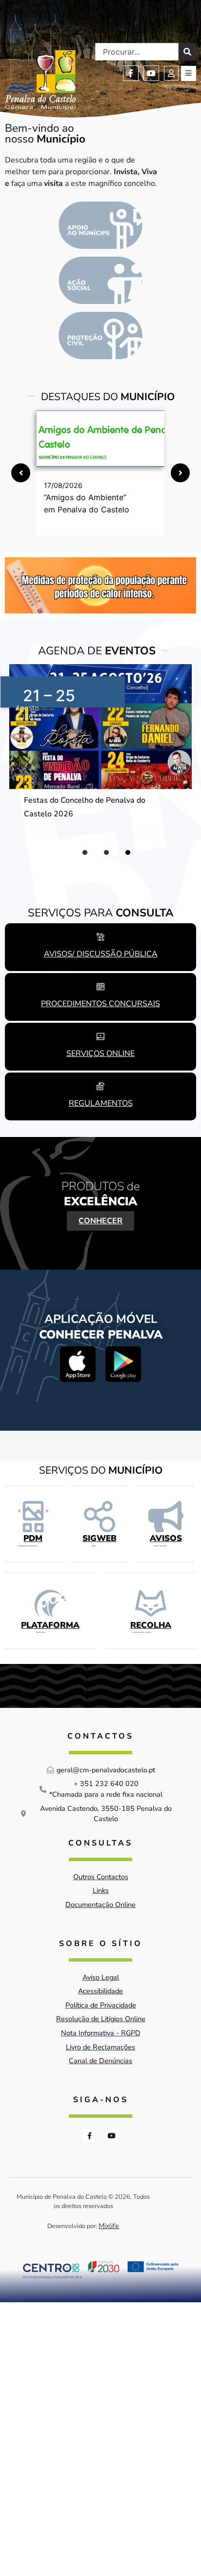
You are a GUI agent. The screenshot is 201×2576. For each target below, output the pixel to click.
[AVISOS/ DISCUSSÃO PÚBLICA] (100, 937)
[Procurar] (187, 52)
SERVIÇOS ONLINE (100, 1054)
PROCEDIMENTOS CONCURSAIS (100, 1004)
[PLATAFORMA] (50, 1603)
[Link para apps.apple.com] (78, 1364)
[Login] (171, 73)
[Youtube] (151, 73)
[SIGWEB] (100, 1517)
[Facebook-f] (131, 73)
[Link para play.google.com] (123, 1364)
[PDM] (33, 1517)
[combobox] (137, 52)
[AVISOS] (166, 1517)
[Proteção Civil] (100, 335)
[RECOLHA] (151, 1603)
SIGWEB (100, 1538)
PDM (33, 1538)
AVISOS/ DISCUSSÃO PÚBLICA (101, 954)
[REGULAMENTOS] (100, 1086)
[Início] (40, 62)
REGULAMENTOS (101, 1103)
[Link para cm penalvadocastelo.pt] (100, 439)
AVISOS (166, 1538)
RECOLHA (151, 1625)
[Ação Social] (100, 280)
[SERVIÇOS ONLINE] (100, 1036)
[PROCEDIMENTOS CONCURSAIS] (100, 987)
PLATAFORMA (50, 1625)
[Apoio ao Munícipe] (100, 225)
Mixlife (109, 2226)
